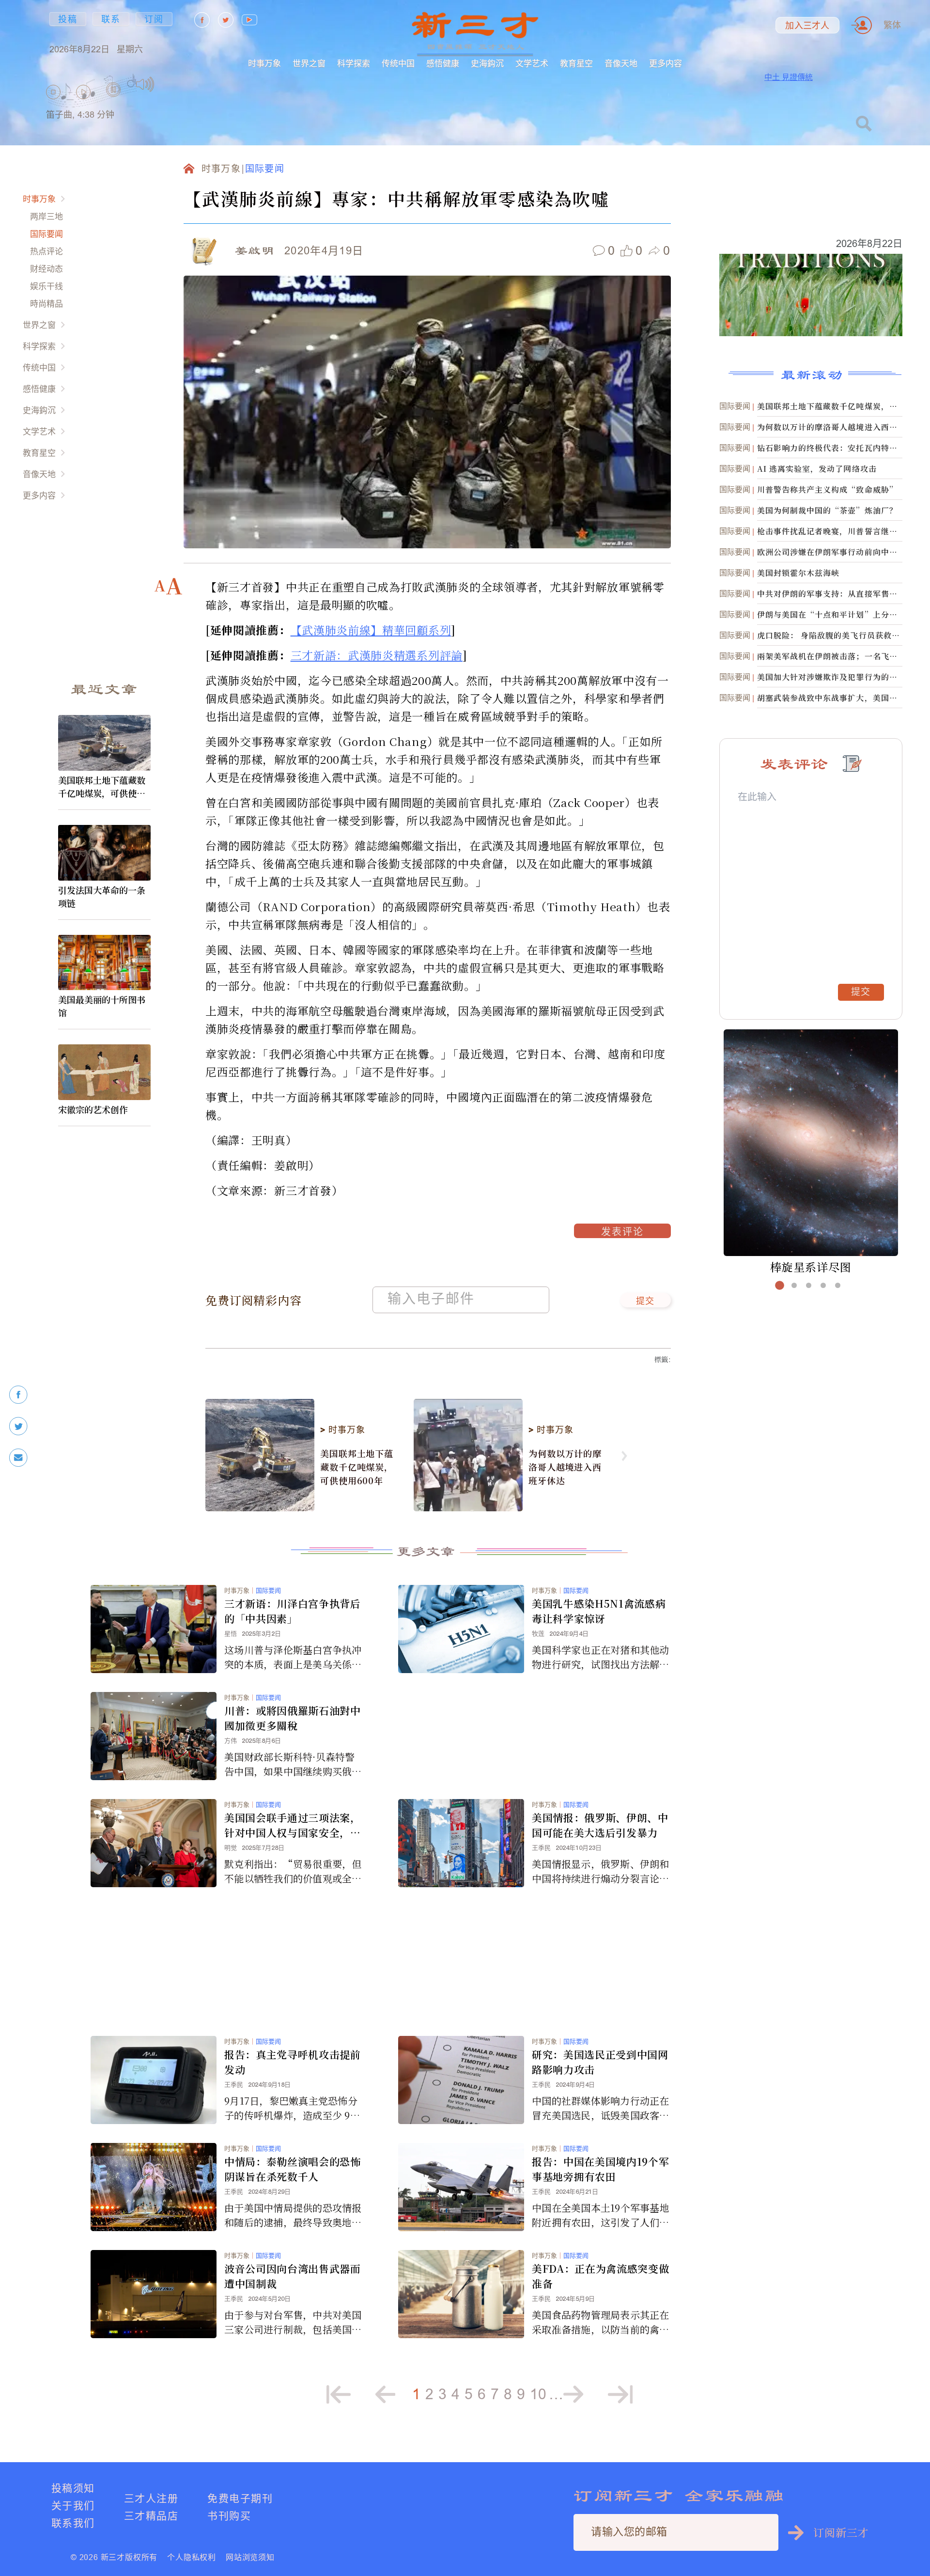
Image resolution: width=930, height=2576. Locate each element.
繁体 (892, 25)
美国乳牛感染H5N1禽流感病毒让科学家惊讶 (599, 1611)
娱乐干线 (46, 286)
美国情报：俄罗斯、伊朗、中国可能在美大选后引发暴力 (600, 1825)
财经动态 (46, 269)
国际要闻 (46, 234)
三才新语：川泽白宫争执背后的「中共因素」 (293, 1611)
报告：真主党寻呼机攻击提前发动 (293, 2062)
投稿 (68, 19)
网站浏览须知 (250, 2557)
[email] (18, 1458)
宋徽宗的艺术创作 (93, 1109)
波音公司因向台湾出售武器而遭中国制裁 (293, 2276)
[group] (114, 102)
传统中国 (398, 63)
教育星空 (576, 63)
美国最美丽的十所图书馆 (102, 1006)
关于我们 (73, 2506)
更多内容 (666, 63)
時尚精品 (46, 303)
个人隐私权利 (192, 2557)
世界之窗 (309, 63)
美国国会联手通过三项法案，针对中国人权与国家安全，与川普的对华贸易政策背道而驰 (293, 1825)
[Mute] (145, 84)
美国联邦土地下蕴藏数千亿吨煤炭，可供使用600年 (104, 787)
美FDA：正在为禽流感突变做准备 (600, 2276)
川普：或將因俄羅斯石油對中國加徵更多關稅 (293, 1718)
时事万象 (264, 63)
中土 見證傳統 (789, 77)
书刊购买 (229, 2516)
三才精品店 (151, 2516)
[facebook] (18, 1395)
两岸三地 (46, 216)
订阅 (154, 19)
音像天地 (621, 63)
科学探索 (354, 63)
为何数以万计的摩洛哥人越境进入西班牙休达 (565, 1467)
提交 (645, 1302)
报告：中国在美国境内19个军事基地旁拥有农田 (600, 2169)
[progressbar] (169, 84)
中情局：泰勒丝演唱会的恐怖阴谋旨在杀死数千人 (293, 2169)
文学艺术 (532, 63)
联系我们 (73, 2523)
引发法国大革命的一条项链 (102, 896)
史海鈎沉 (487, 63)
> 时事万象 (342, 1430)
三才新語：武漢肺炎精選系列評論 (377, 655)
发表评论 (622, 1233)
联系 (111, 19)
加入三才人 (807, 26)
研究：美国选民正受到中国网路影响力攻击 (600, 2062)
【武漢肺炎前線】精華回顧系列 (371, 630)
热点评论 (46, 251)
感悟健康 (443, 63)
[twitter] (18, 1426)
